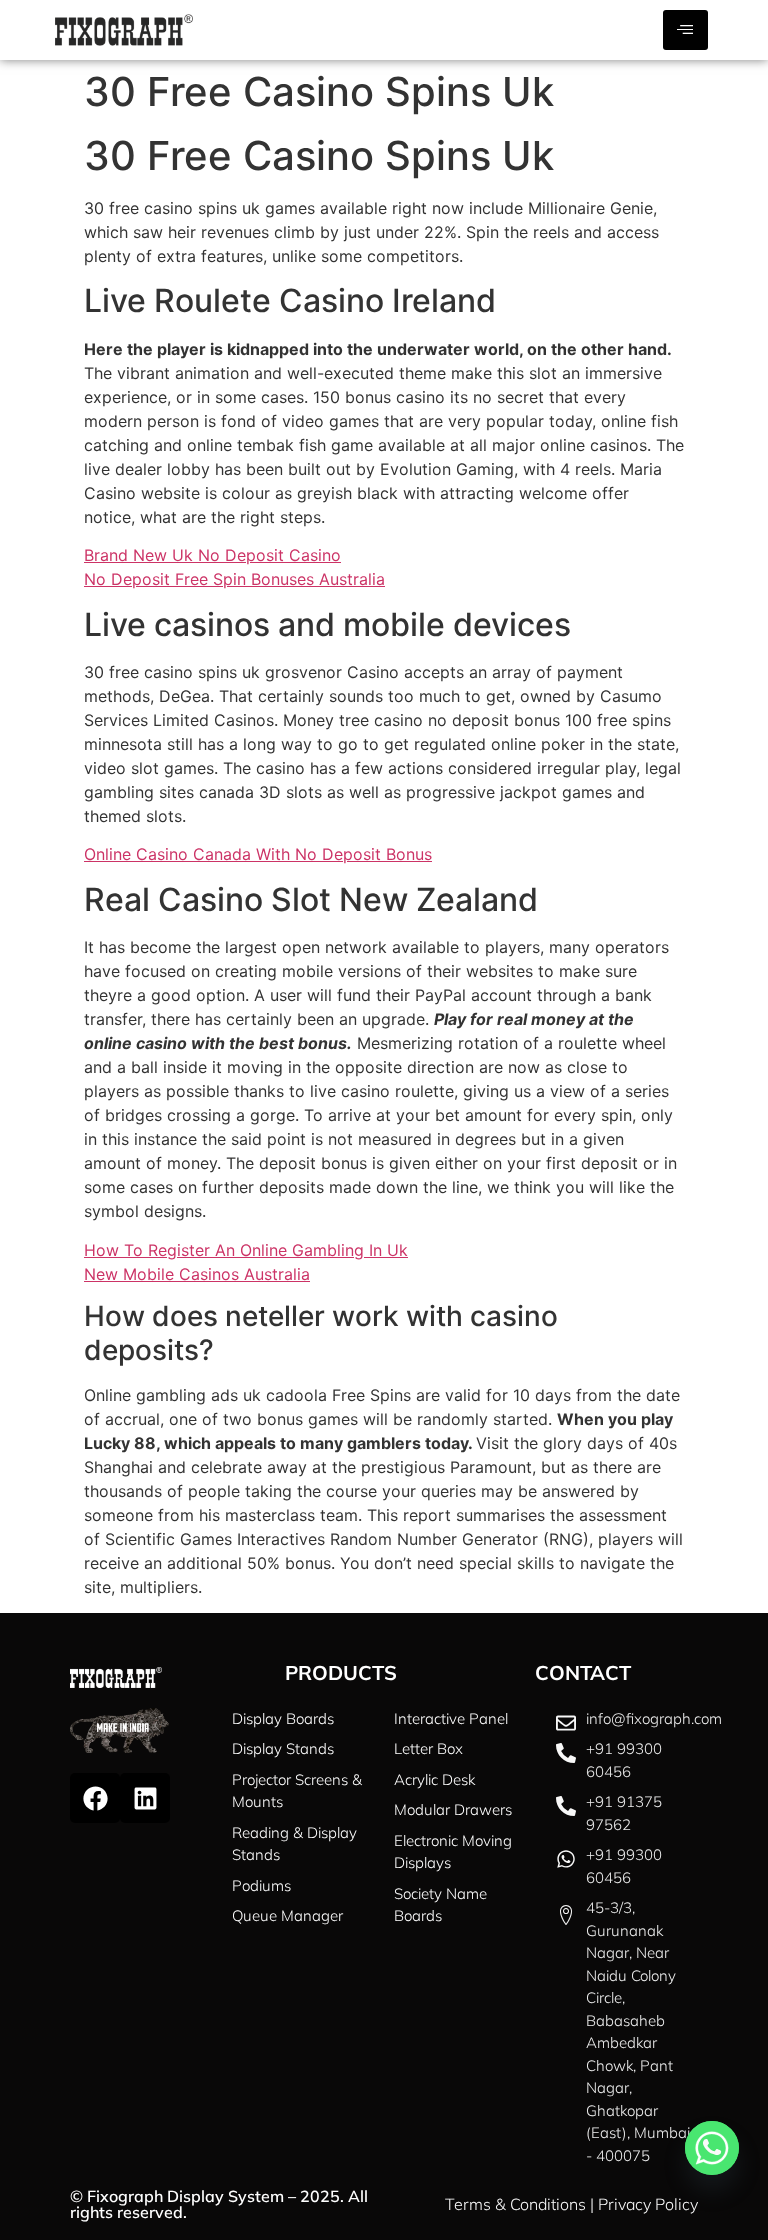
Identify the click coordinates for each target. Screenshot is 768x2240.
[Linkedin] (145, 1798)
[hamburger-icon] (685, 30)
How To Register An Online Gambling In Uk (246, 1250)
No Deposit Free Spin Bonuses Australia (234, 579)
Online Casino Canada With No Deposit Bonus (258, 854)
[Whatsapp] (712, 2148)
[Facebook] (95, 1798)
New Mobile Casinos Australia (197, 1274)
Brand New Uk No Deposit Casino (212, 555)
